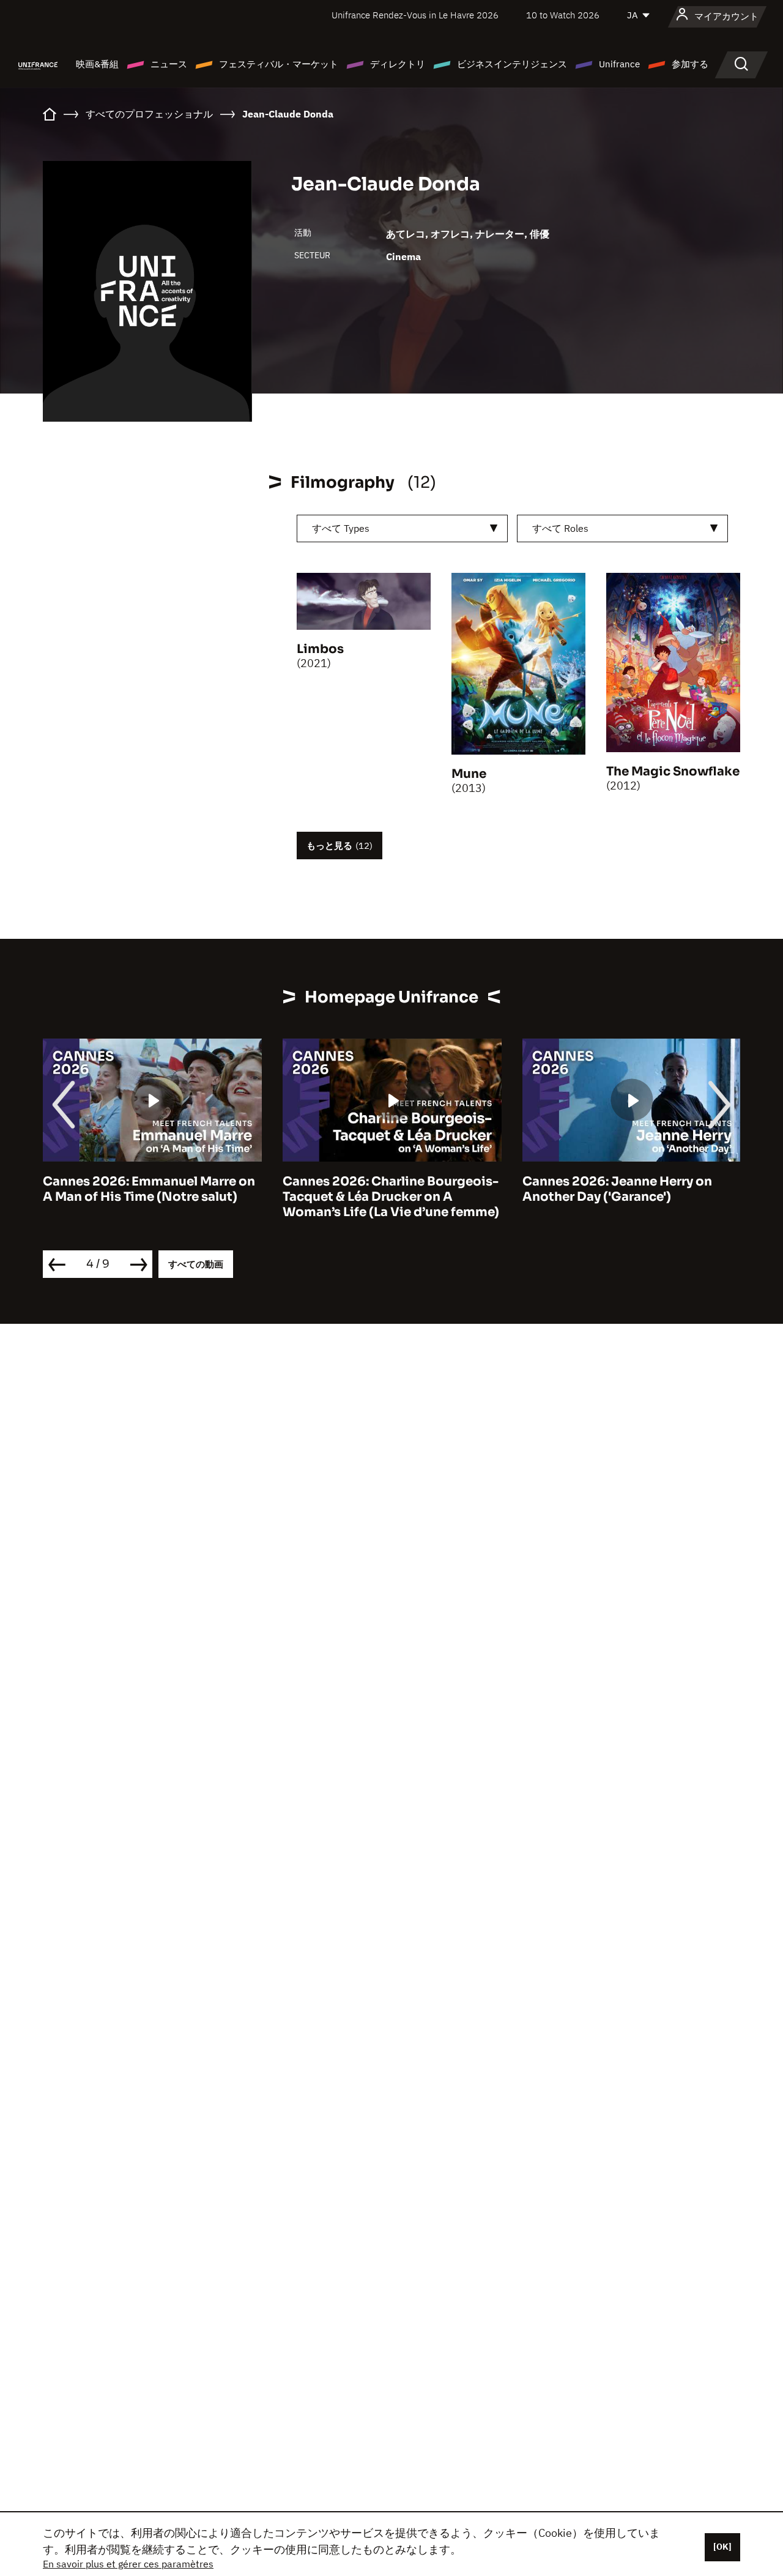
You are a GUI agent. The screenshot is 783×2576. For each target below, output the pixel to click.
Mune (469, 774)
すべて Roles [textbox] (560, 528)
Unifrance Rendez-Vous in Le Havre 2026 (415, 15)
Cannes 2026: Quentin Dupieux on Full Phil (670, 1189)
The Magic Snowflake (673, 771)
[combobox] (402, 528)
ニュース (169, 64)
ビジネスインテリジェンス (512, 64)
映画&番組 (97, 64)
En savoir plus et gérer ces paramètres (128, 2564)
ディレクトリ (398, 64)
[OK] (722, 2547)
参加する (690, 64)
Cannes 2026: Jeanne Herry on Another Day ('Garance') (417, 1189)
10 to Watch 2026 (563, 15)
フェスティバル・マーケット (279, 64)
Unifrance (619, 64)
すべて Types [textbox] (341, 528)
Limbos (320, 649)
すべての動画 (196, 1264)
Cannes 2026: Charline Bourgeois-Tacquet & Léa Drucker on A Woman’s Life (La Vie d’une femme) (191, 1197)
